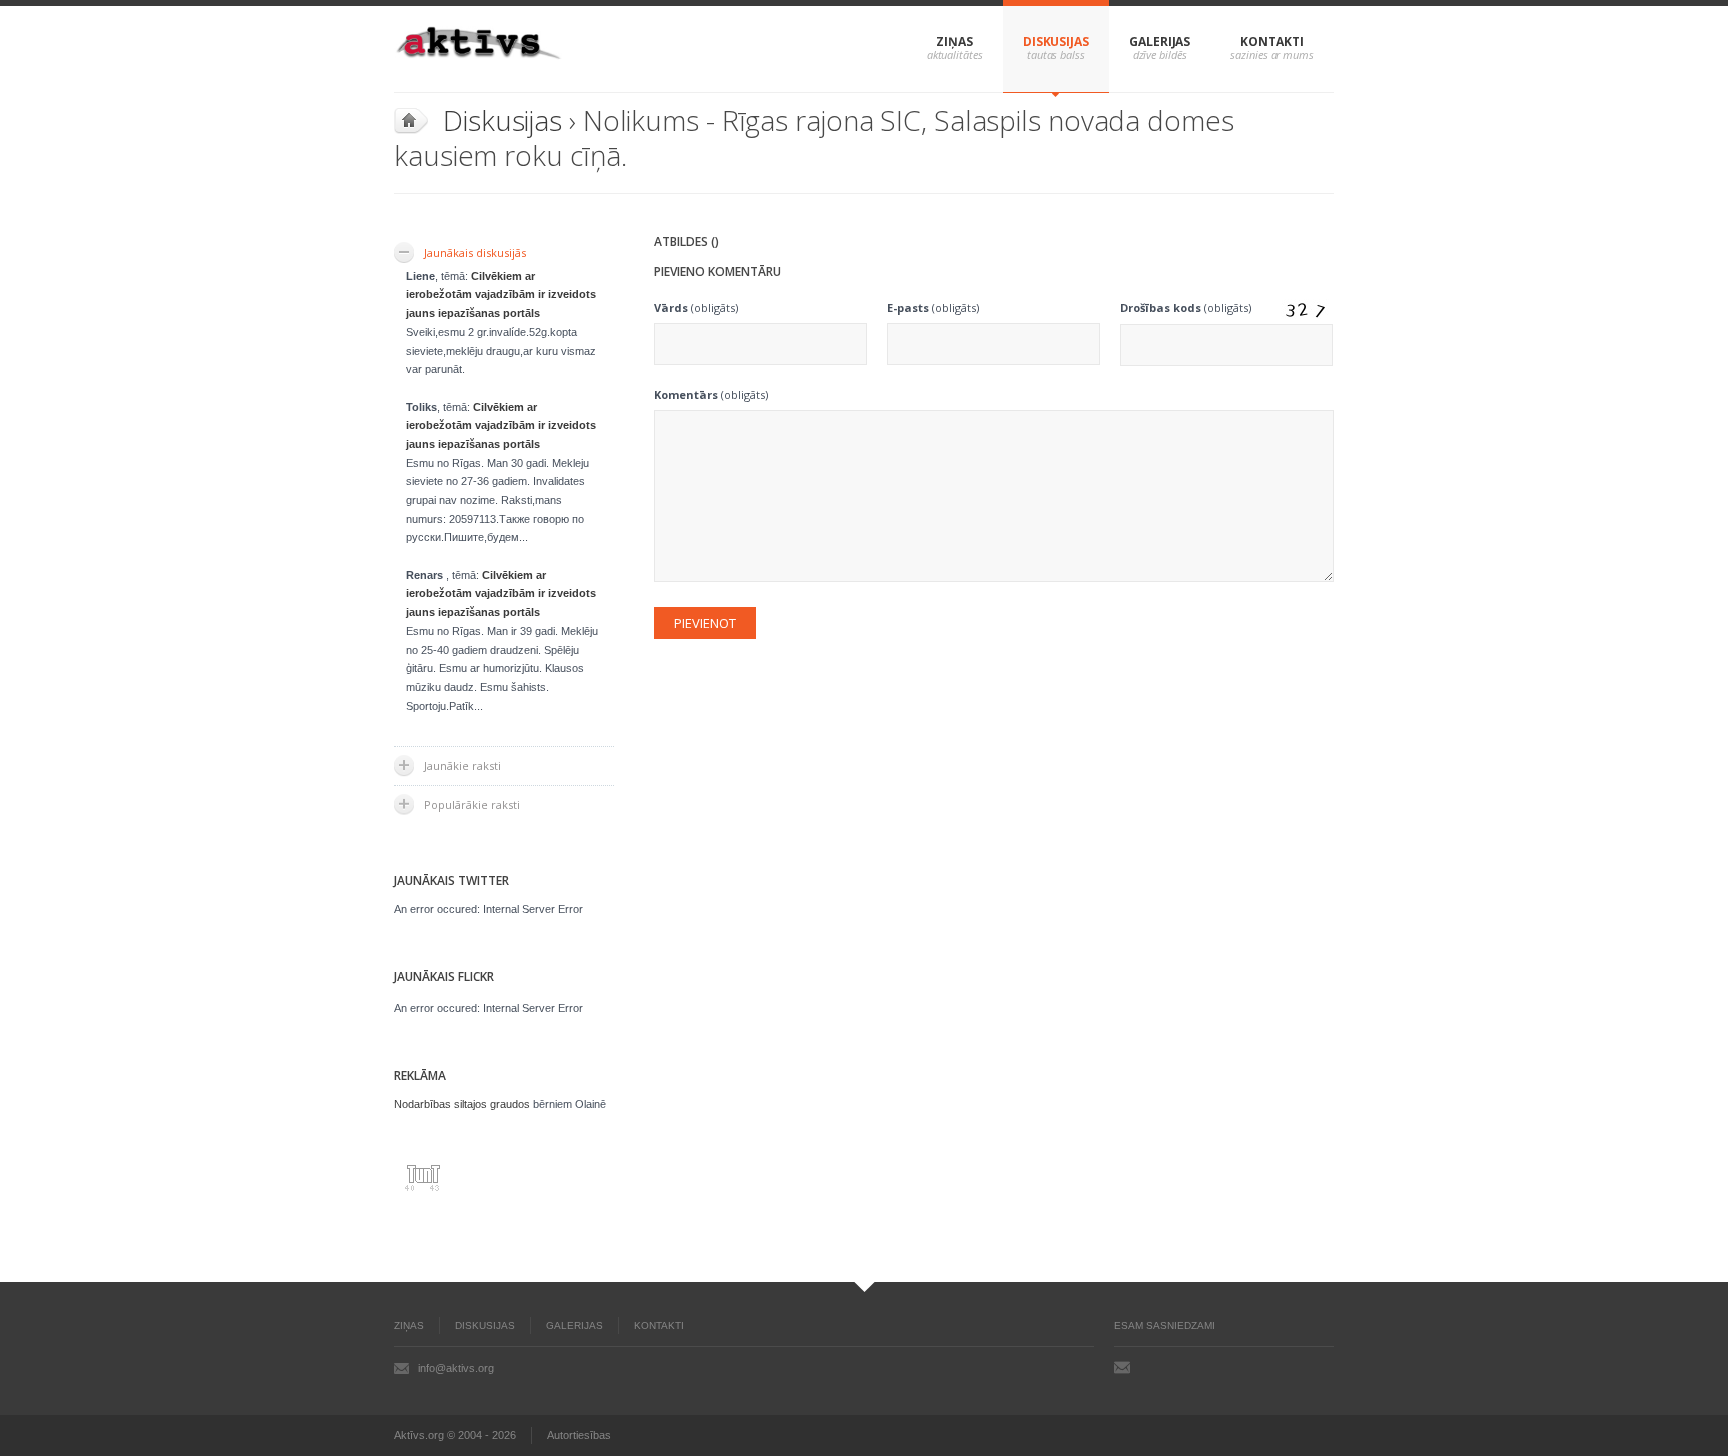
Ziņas (954, 41)
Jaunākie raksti (462, 765)
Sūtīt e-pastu (1122, 1367)
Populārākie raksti (472, 804)
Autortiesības (579, 1435)
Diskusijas (1056, 41)
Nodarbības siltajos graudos (462, 1104)
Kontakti (1271, 41)
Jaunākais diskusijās (475, 252)
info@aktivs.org (456, 1368)
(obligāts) (696, 307)
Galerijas (1159, 41)
